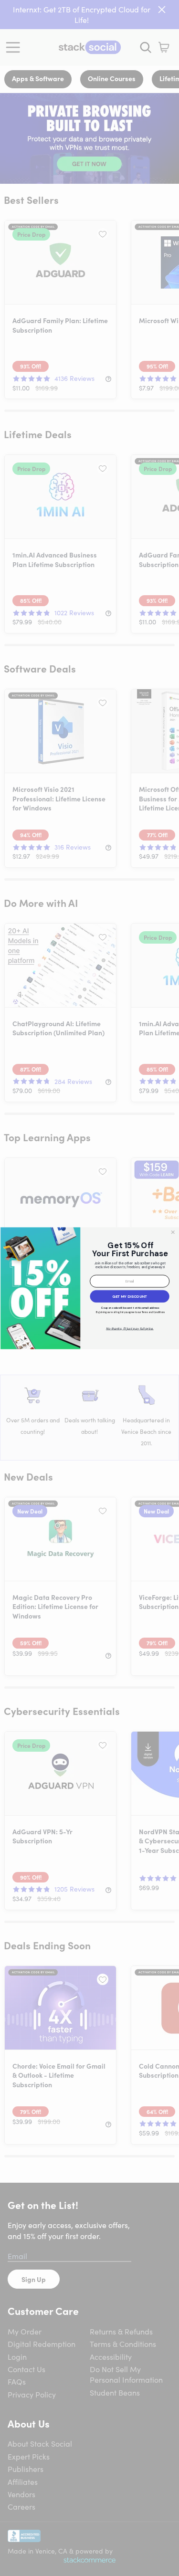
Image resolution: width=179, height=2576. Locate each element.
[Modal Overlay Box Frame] (89, 1288)
